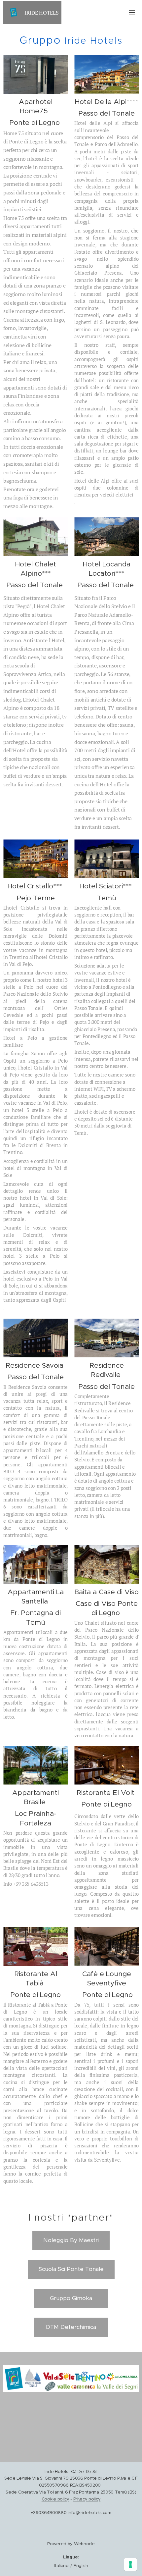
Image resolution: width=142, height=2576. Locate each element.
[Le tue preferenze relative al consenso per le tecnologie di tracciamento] (130, 2564)
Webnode (84, 2544)
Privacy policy (87, 2499)
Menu (132, 12)
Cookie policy (55, 2499)
